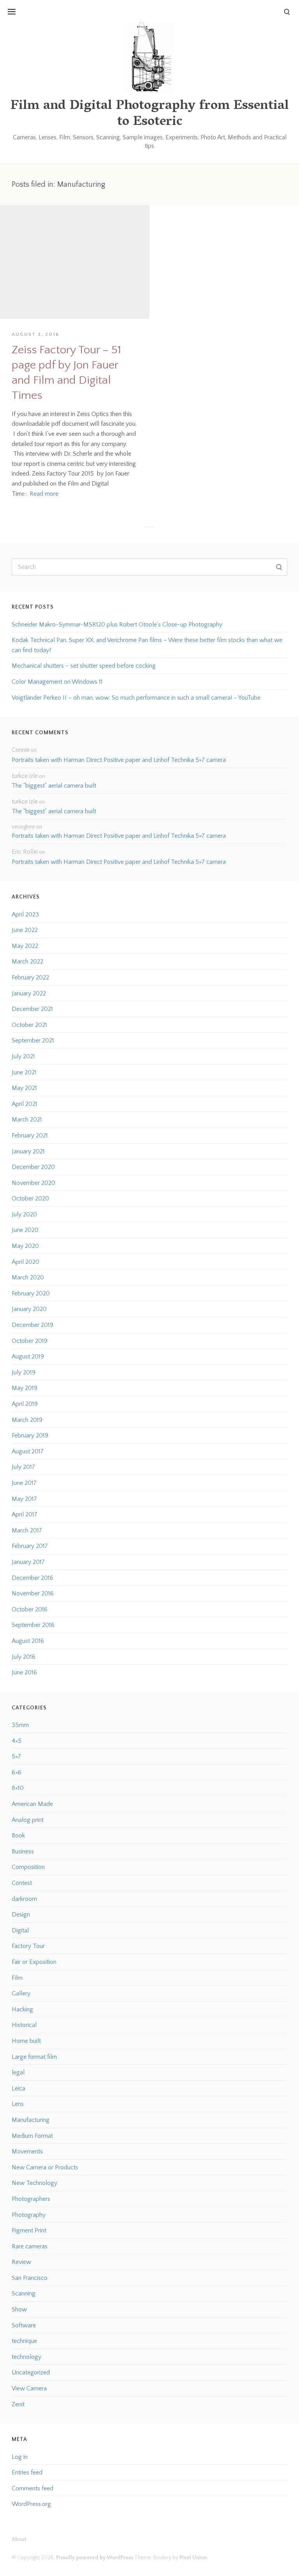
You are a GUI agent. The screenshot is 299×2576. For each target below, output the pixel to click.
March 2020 (28, 1277)
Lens (18, 2104)
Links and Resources (34, 28)
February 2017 (30, 1546)
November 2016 (33, 1593)
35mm (20, 1725)
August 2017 (28, 1451)
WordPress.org (31, 2504)
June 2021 (24, 1072)
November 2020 (33, 1183)
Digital (20, 1930)
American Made (32, 1804)
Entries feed (27, 2472)
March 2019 (27, 1420)
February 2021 (30, 1135)
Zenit (18, 2404)
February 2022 (30, 977)
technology (26, 2357)
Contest (22, 1883)
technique (24, 2341)
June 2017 (24, 1483)
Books (16, 45)
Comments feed (33, 2488)
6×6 (17, 1772)
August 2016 (28, 1641)
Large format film (34, 2057)
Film (17, 1978)
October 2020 (30, 1199)
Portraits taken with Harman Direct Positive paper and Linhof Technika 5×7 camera (119, 760)
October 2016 (30, 1609)
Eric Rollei (25, 852)
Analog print (28, 1820)
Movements (27, 2151)
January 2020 (29, 1309)
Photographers (31, 2199)
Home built (26, 2041)
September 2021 (33, 1041)
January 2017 (28, 1562)
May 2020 (25, 1246)
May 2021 (24, 1088)
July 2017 (23, 1467)
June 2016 (24, 1672)
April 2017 (25, 1514)
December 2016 (33, 1578)
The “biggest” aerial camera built (54, 786)
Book (18, 1835)
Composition (28, 1867)
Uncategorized (31, 2372)
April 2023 (25, 914)
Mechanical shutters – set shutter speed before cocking (84, 666)
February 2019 (30, 1435)
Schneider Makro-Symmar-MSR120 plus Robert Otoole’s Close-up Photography (117, 625)
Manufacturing (31, 2120)
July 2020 (24, 1214)
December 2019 (33, 1325)
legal (18, 2072)
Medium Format (32, 2136)
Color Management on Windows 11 (57, 682)
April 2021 (25, 1104)
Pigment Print (29, 2230)
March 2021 (27, 1120)
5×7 (16, 1757)
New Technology (34, 2183)
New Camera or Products (45, 2167)
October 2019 (30, 1341)
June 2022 (25, 930)
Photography (29, 2215)
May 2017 (24, 1499)
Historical (24, 2025)
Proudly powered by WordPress (95, 2558)
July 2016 (24, 1657)
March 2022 (27, 962)
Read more (44, 494)
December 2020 (33, 1167)
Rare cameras (30, 2246)
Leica (18, 2088)
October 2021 (29, 1025)
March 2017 (27, 1530)
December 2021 (32, 1009)
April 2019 (25, 1404)
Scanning (24, 2293)
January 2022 (29, 993)
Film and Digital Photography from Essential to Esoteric (150, 114)
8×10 (18, 1788)
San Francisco (30, 2278)
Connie (21, 750)
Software (24, 2325)
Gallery (21, 1993)
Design (21, 1914)
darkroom (24, 1899)
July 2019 (24, 1372)
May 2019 (25, 1388)
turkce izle (25, 776)
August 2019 (28, 1356)
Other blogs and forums (39, 61)
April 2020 (26, 1262)
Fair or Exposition (34, 1962)
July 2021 (23, 1056)
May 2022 (25, 946)
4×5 (17, 1741)
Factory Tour (28, 1946)
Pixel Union (193, 2558)
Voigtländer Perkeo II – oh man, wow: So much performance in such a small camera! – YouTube (136, 698)
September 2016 (33, 1625)
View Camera (29, 2388)
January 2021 (28, 1151)
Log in (20, 2457)
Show (19, 2309)
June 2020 (25, 1230)
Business (23, 1851)
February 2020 (31, 1293)
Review (21, 2262)
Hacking (22, 2009)
